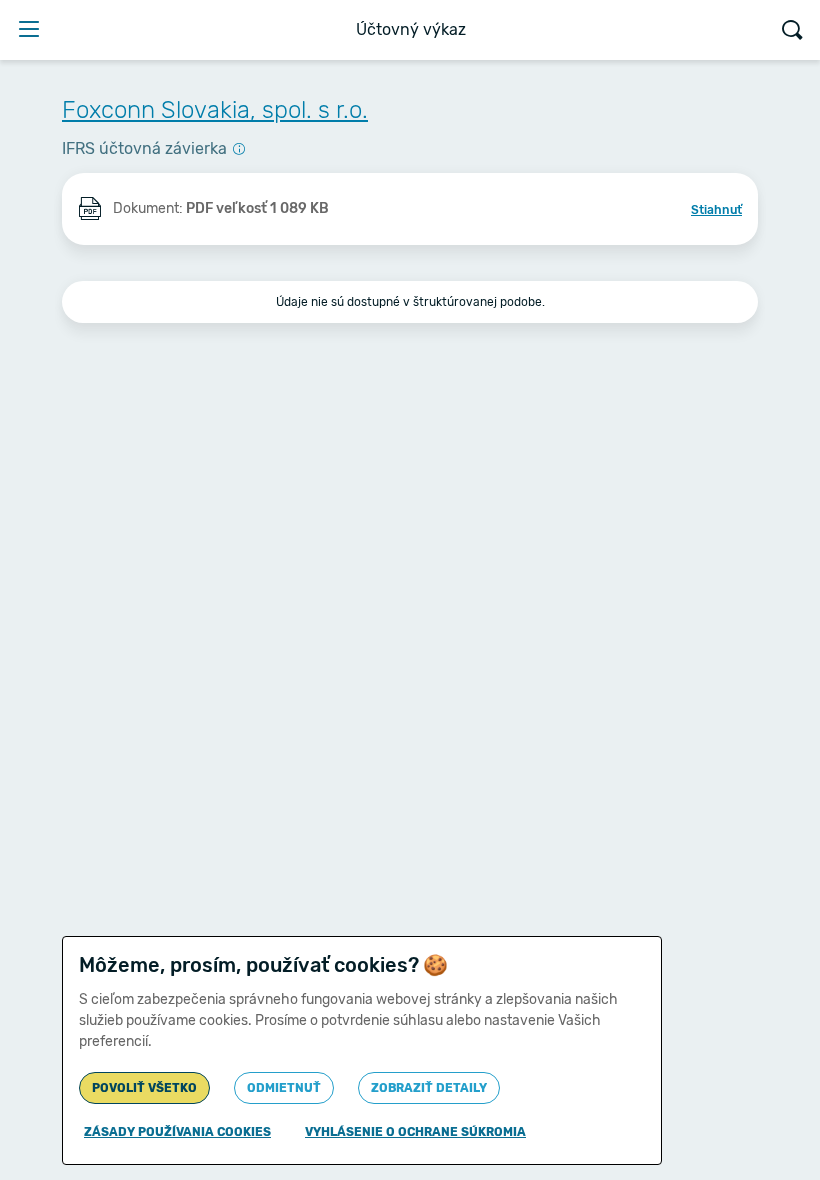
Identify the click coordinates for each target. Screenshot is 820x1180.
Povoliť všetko (144, 1088)
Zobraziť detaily (429, 1088)
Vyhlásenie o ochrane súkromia (415, 1132)
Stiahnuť (716, 210)
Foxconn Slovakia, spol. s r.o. (215, 110)
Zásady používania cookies (177, 1132)
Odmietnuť (284, 1088)
